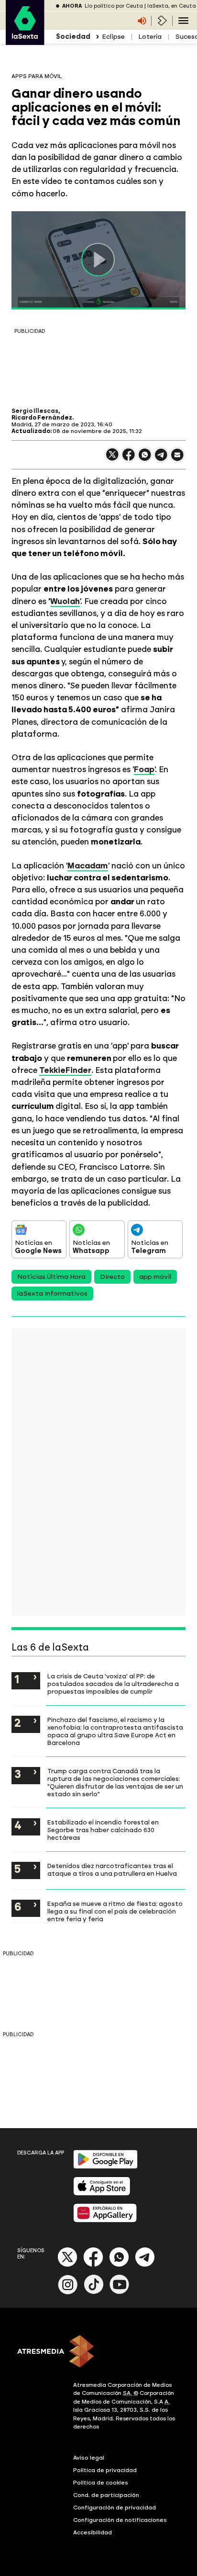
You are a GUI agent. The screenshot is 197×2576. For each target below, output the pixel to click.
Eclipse (113, 37)
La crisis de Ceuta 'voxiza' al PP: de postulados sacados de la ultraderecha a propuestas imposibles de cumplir (113, 1684)
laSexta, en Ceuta (172, 6)
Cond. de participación (106, 2495)
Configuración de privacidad (115, 2508)
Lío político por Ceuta (114, 6)
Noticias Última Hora (51, 1277)
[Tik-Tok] (94, 2292)
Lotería (150, 37)
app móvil (155, 1277)
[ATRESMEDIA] (98, 2352)
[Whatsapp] (119, 2265)
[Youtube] (120, 2292)
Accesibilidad (93, 2532)
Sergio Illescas (35, 411)
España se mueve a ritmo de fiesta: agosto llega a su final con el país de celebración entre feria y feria (115, 1911)
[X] (112, 459)
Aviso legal (89, 2458)
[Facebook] (93, 2265)
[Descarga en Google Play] (105, 2167)
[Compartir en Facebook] (129, 459)
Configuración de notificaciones (120, 2520)
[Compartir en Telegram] (161, 459)
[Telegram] (145, 2265)
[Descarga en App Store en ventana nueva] (102, 2194)
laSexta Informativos (52, 1294)
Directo (112, 1277)
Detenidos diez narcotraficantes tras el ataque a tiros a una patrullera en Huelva (112, 1869)
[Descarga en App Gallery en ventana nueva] (105, 2220)
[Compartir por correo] (177, 459)
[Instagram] (68, 2292)
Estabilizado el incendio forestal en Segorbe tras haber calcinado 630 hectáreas (103, 1830)
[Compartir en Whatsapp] (145, 459)
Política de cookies (101, 2483)
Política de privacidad (105, 2470)
